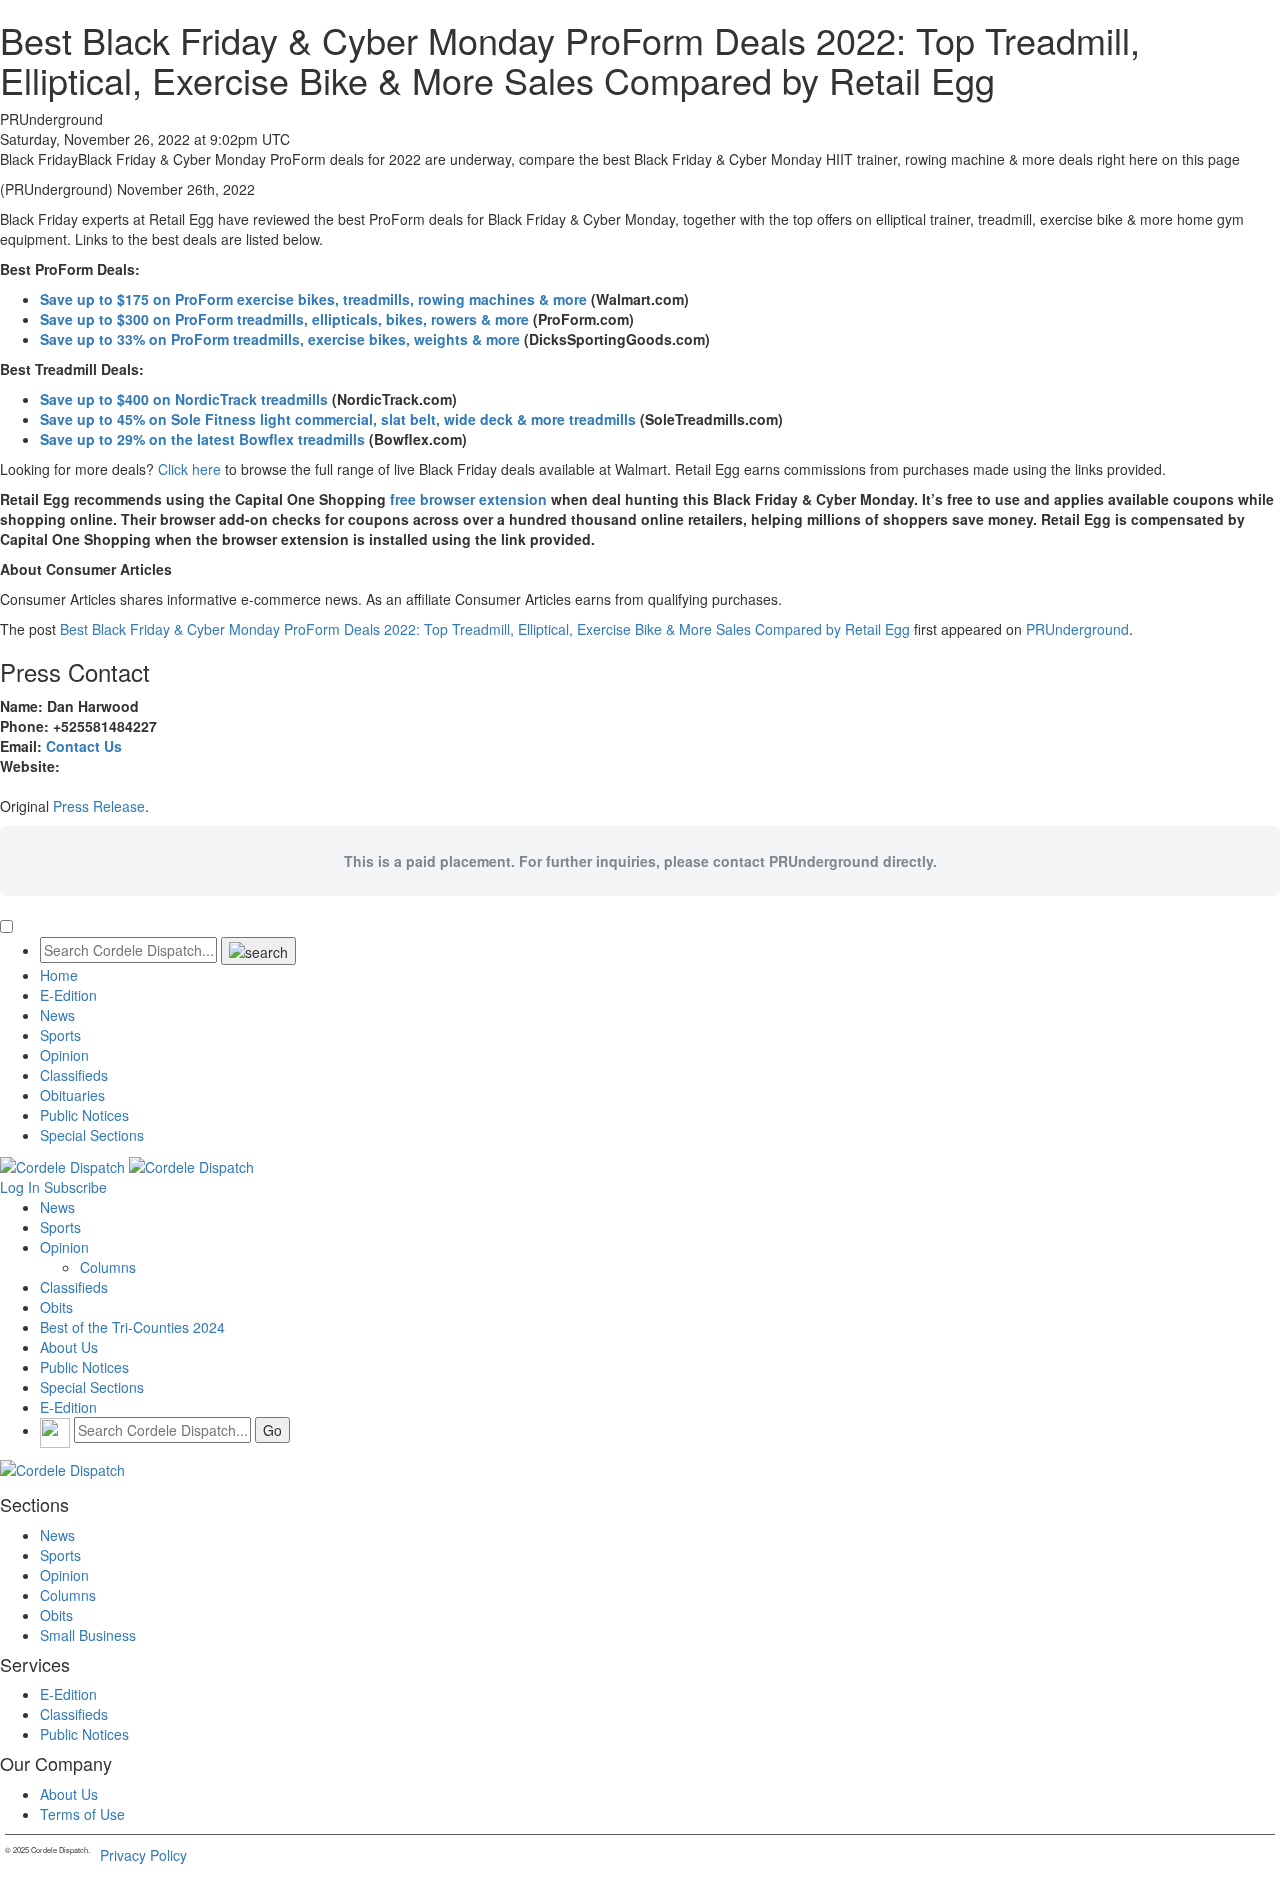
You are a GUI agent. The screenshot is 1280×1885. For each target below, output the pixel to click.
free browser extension (468, 499)
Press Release (99, 806)
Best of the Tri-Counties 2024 (132, 1327)
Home (59, 975)
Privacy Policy (143, 1855)
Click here (189, 469)
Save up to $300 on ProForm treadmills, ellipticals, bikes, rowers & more (284, 319)
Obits (56, 1307)
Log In (20, 1187)
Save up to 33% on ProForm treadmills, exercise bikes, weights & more (280, 339)
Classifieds (74, 1075)
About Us (69, 1347)
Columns (108, 1267)
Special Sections (92, 1135)
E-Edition (68, 995)
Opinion (64, 1055)
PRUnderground (1077, 629)
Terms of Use (82, 1814)
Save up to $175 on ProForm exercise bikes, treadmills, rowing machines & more (313, 299)
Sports (60, 1035)
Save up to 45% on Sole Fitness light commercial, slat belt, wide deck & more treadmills (338, 419)
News (57, 1015)
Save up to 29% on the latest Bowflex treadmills (202, 439)
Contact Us (84, 746)
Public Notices (84, 1115)
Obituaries (72, 1095)
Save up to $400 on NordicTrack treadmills (184, 399)
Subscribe (75, 1187)
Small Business (88, 1635)
